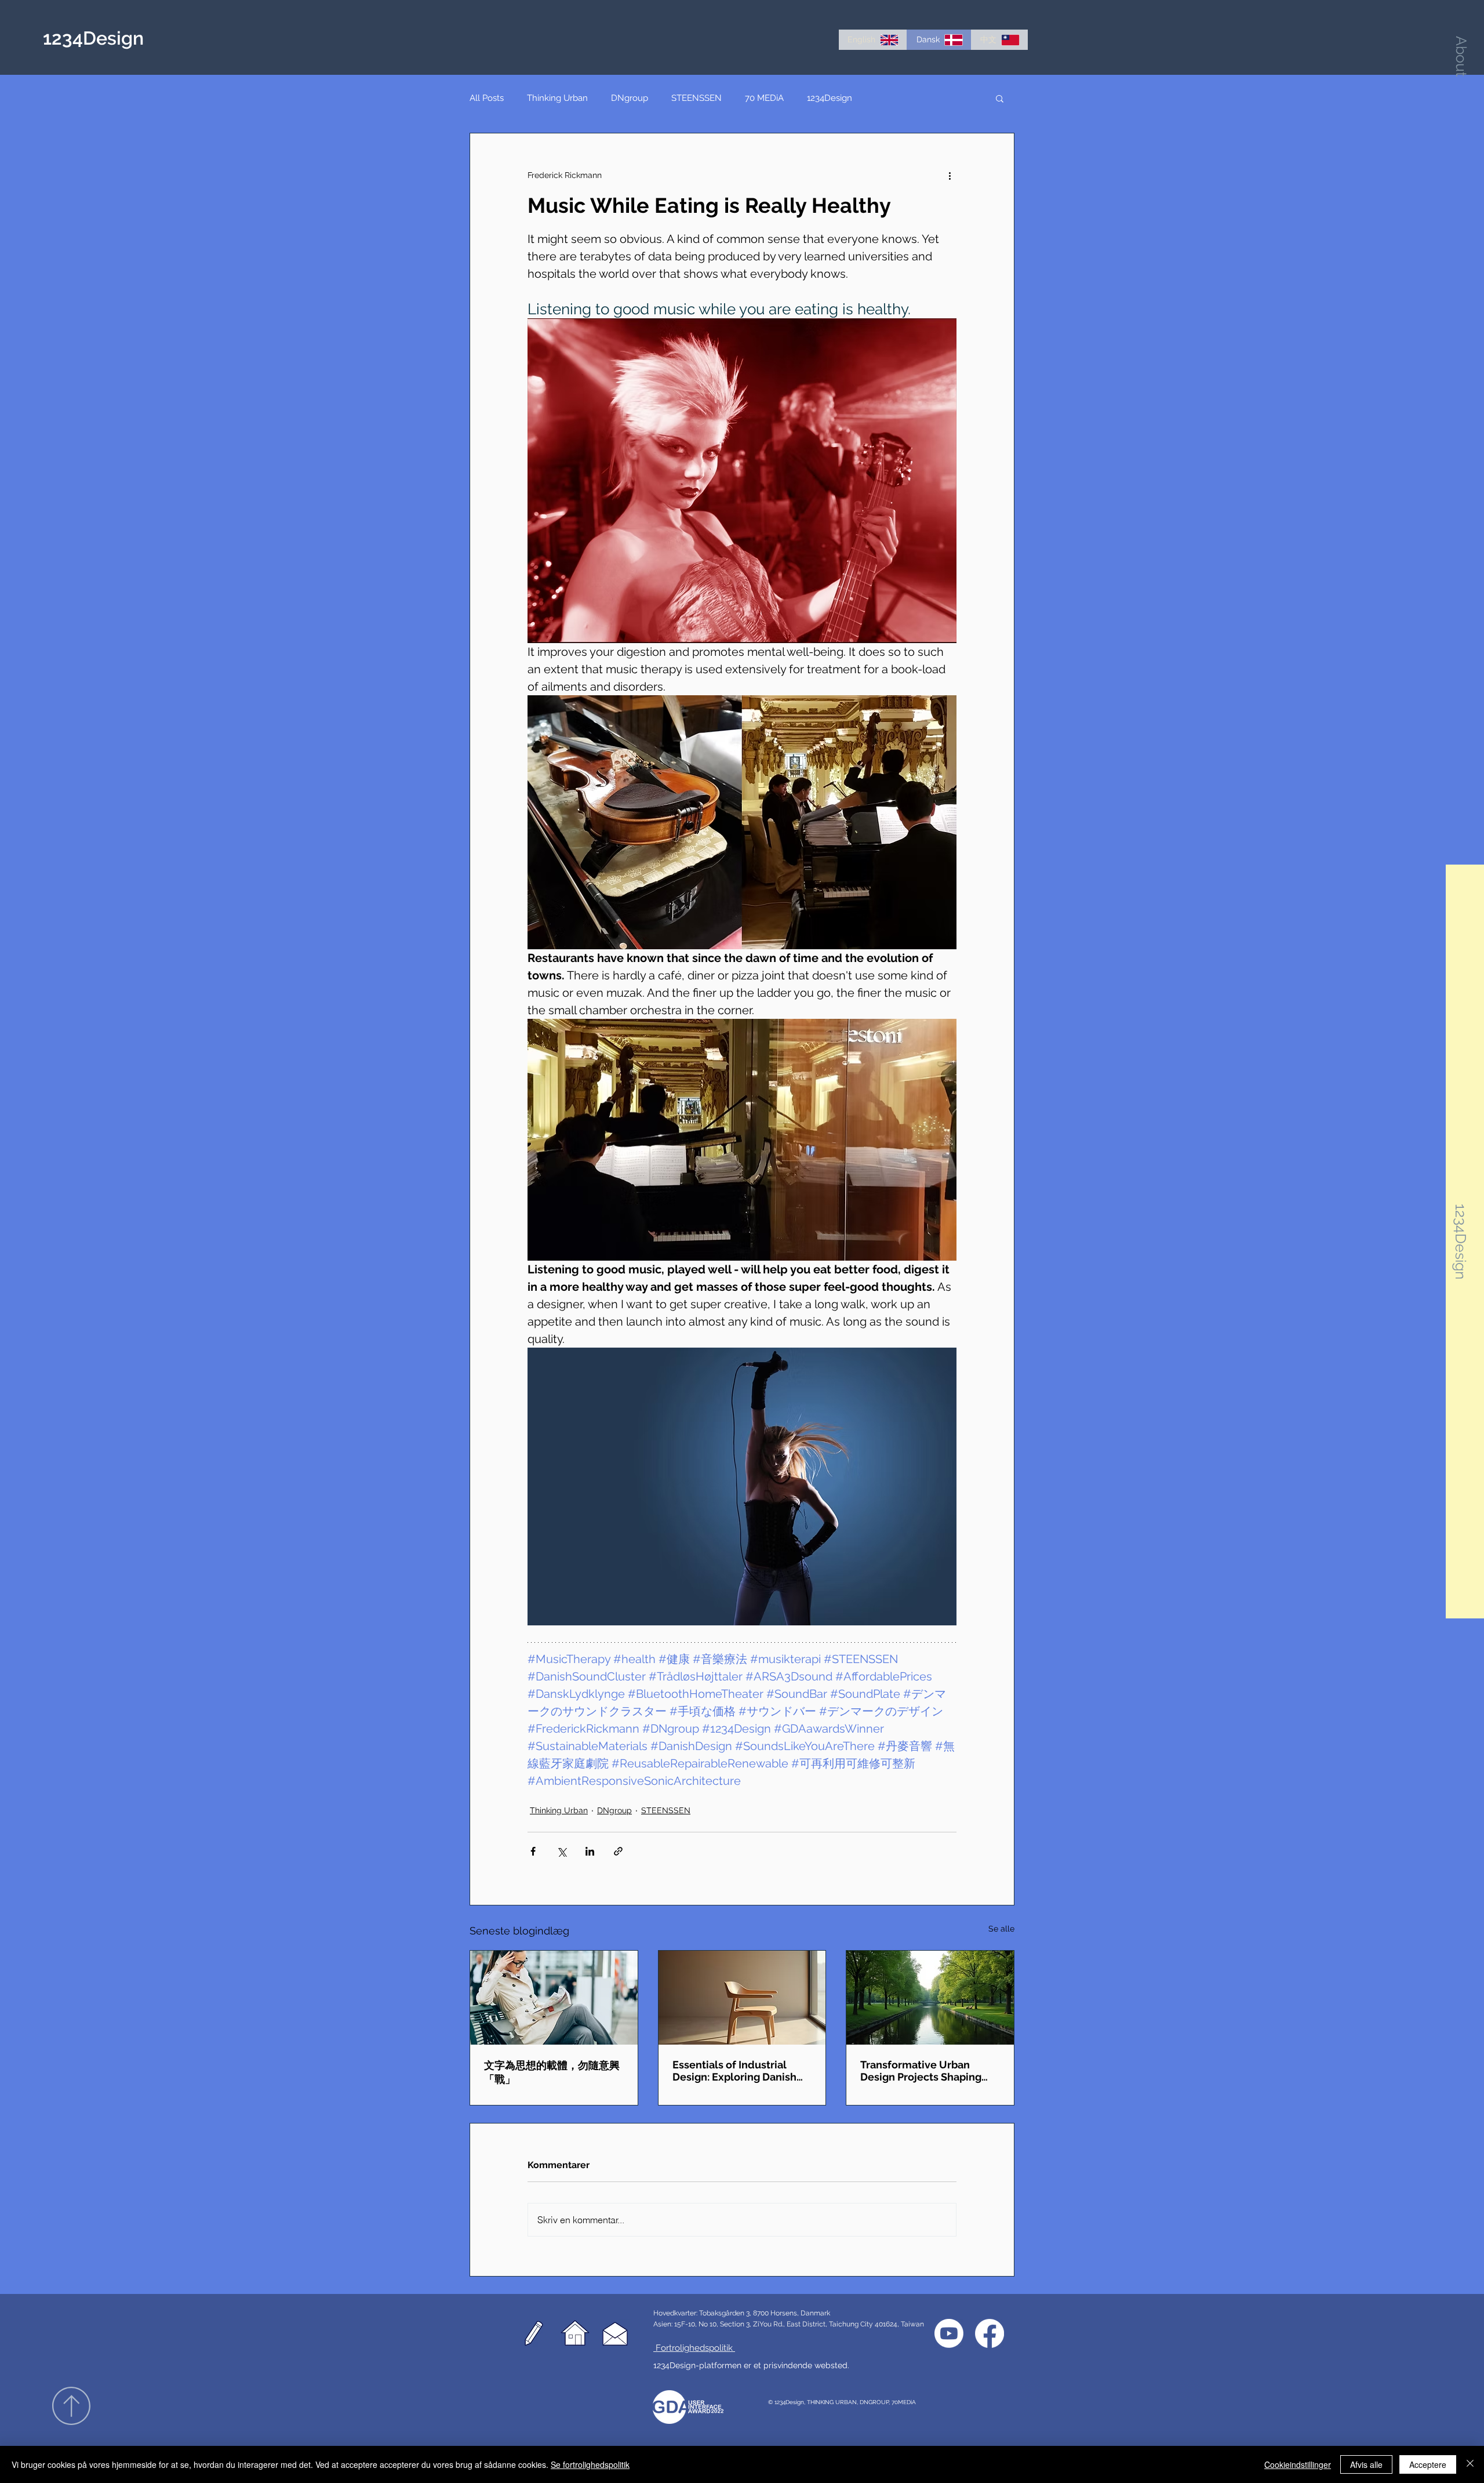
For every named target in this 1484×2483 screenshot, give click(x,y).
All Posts (487, 98)
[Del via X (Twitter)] (561, 1851)
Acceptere (1428, 2464)
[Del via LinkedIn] (590, 1851)
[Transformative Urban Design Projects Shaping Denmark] (930, 1998)
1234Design (830, 98)
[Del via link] (618, 1851)
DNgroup (630, 98)
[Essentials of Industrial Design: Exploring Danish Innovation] (742, 1998)
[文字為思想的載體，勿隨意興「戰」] (554, 1998)
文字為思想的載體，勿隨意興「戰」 (552, 2072)
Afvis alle (1366, 2464)
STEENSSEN (696, 98)
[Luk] (1470, 2464)
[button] (1461, 56)
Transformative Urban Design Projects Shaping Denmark (921, 2071)
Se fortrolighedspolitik (590, 2464)
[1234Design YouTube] (949, 2333)
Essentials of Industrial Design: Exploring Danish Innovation (734, 2071)
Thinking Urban (557, 98)
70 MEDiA (764, 98)
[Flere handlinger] (950, 175)
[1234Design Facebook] (990, 2333)
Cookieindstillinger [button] (1298, 2464)
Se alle (1001, 1929)
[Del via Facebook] (533, 1851)
